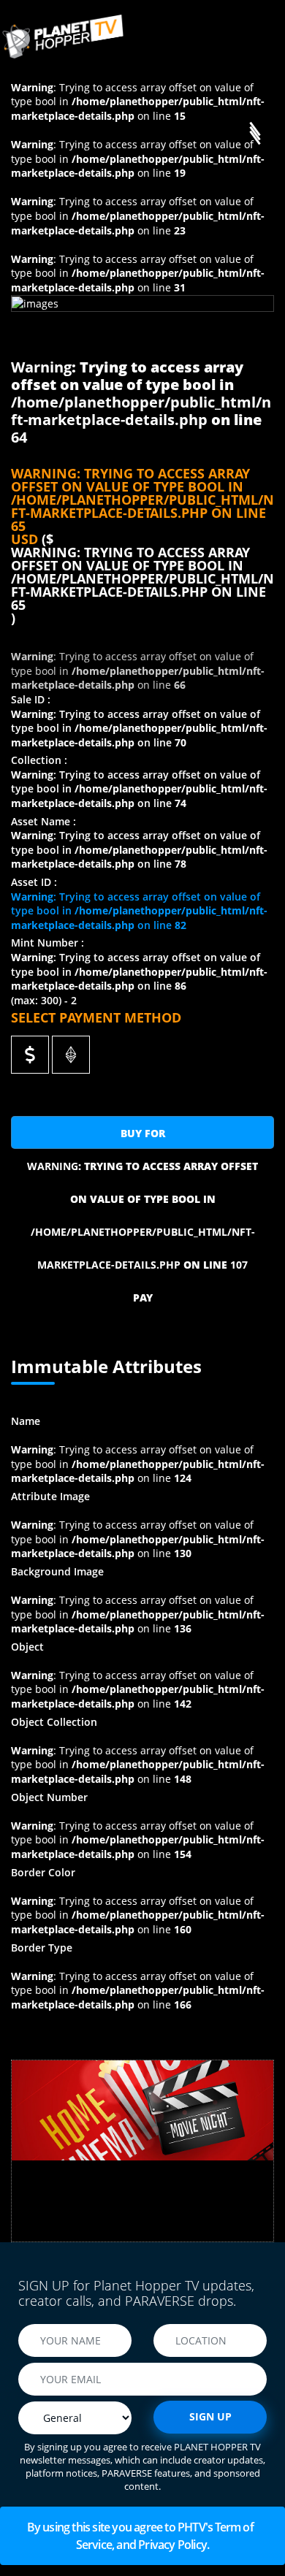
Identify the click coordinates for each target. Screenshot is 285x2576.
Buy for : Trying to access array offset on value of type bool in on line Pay (142, 1138)
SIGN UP (210, 2416)
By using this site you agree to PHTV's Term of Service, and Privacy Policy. (143, 2536)
